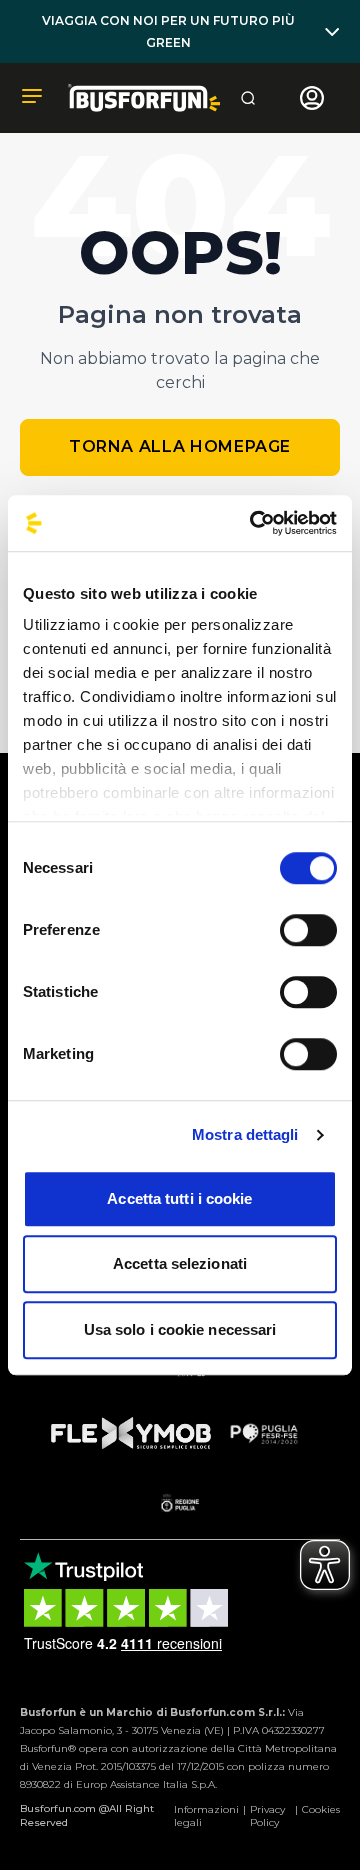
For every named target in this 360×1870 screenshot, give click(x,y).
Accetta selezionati (180, 1263)
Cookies (321, 1809)
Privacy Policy (267, 1816)
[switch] (308, 930)
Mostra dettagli (245, 1134)
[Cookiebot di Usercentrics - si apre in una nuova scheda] (254, 523)
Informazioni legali (206, 1816)
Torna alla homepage (180, 446)
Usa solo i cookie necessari (180, 1329)
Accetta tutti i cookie (179, 1198)
